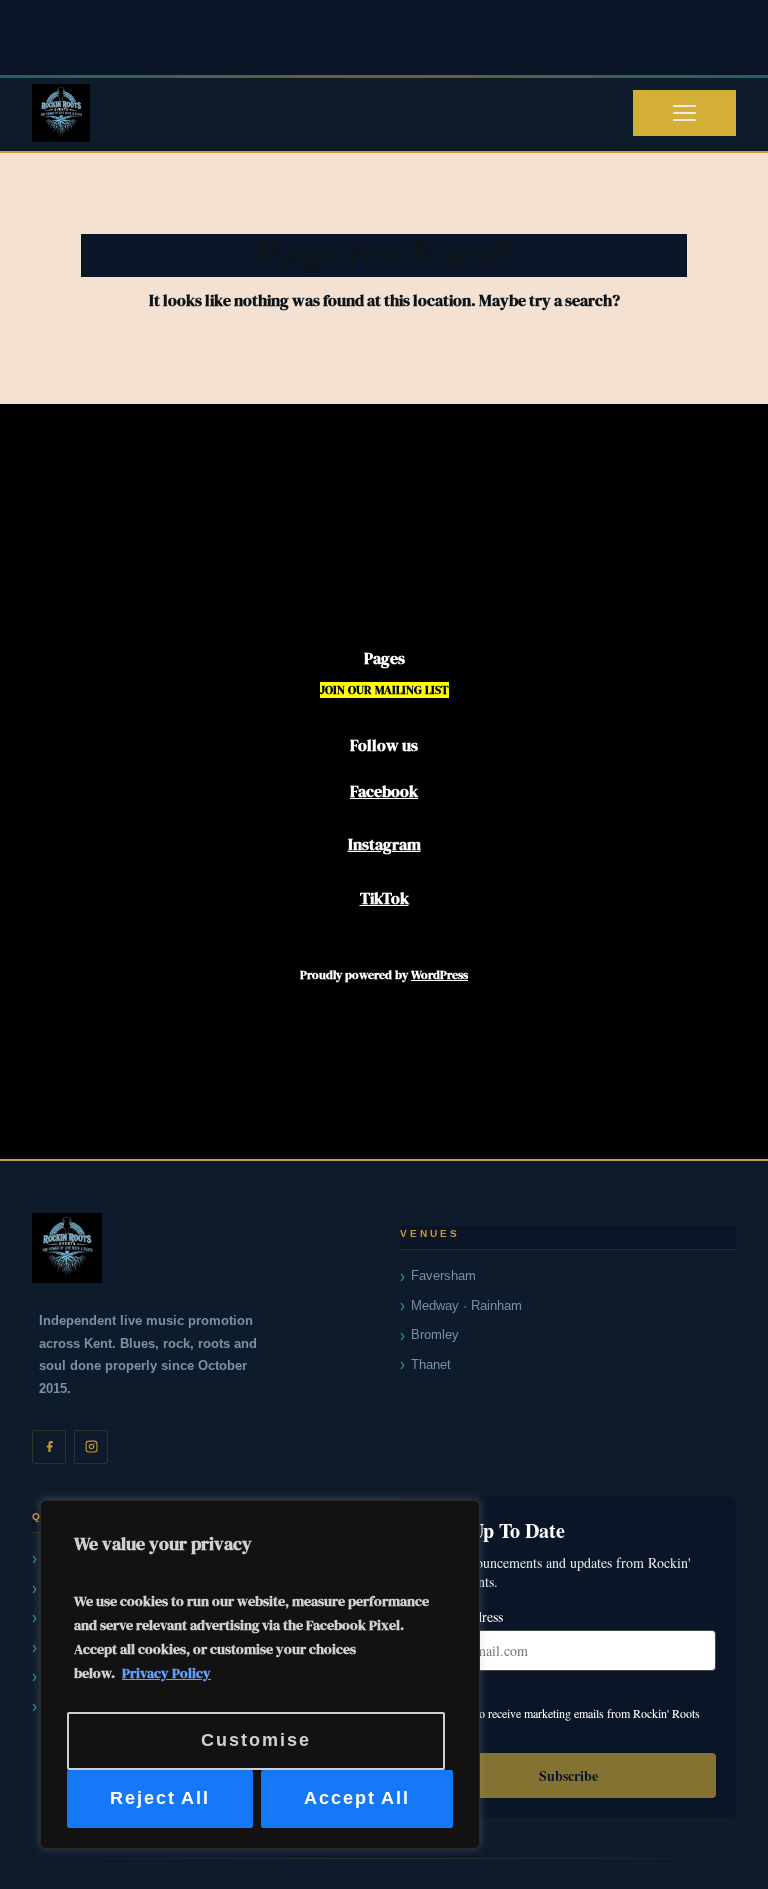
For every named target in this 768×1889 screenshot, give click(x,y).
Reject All (160, 1798)
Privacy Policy (166, 1673)
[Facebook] (49, 1447)
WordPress (439, 975)
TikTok (384, 898)
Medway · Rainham (466, 1305)
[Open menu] (684, 113)
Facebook (384, 791)
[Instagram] (91, 1447)
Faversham (443, 1275)
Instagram (384, 844)
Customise (256, 1740)
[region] (260, 1674)
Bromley (435, 1334)
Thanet (431, 1364)
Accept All (357, 1798)
